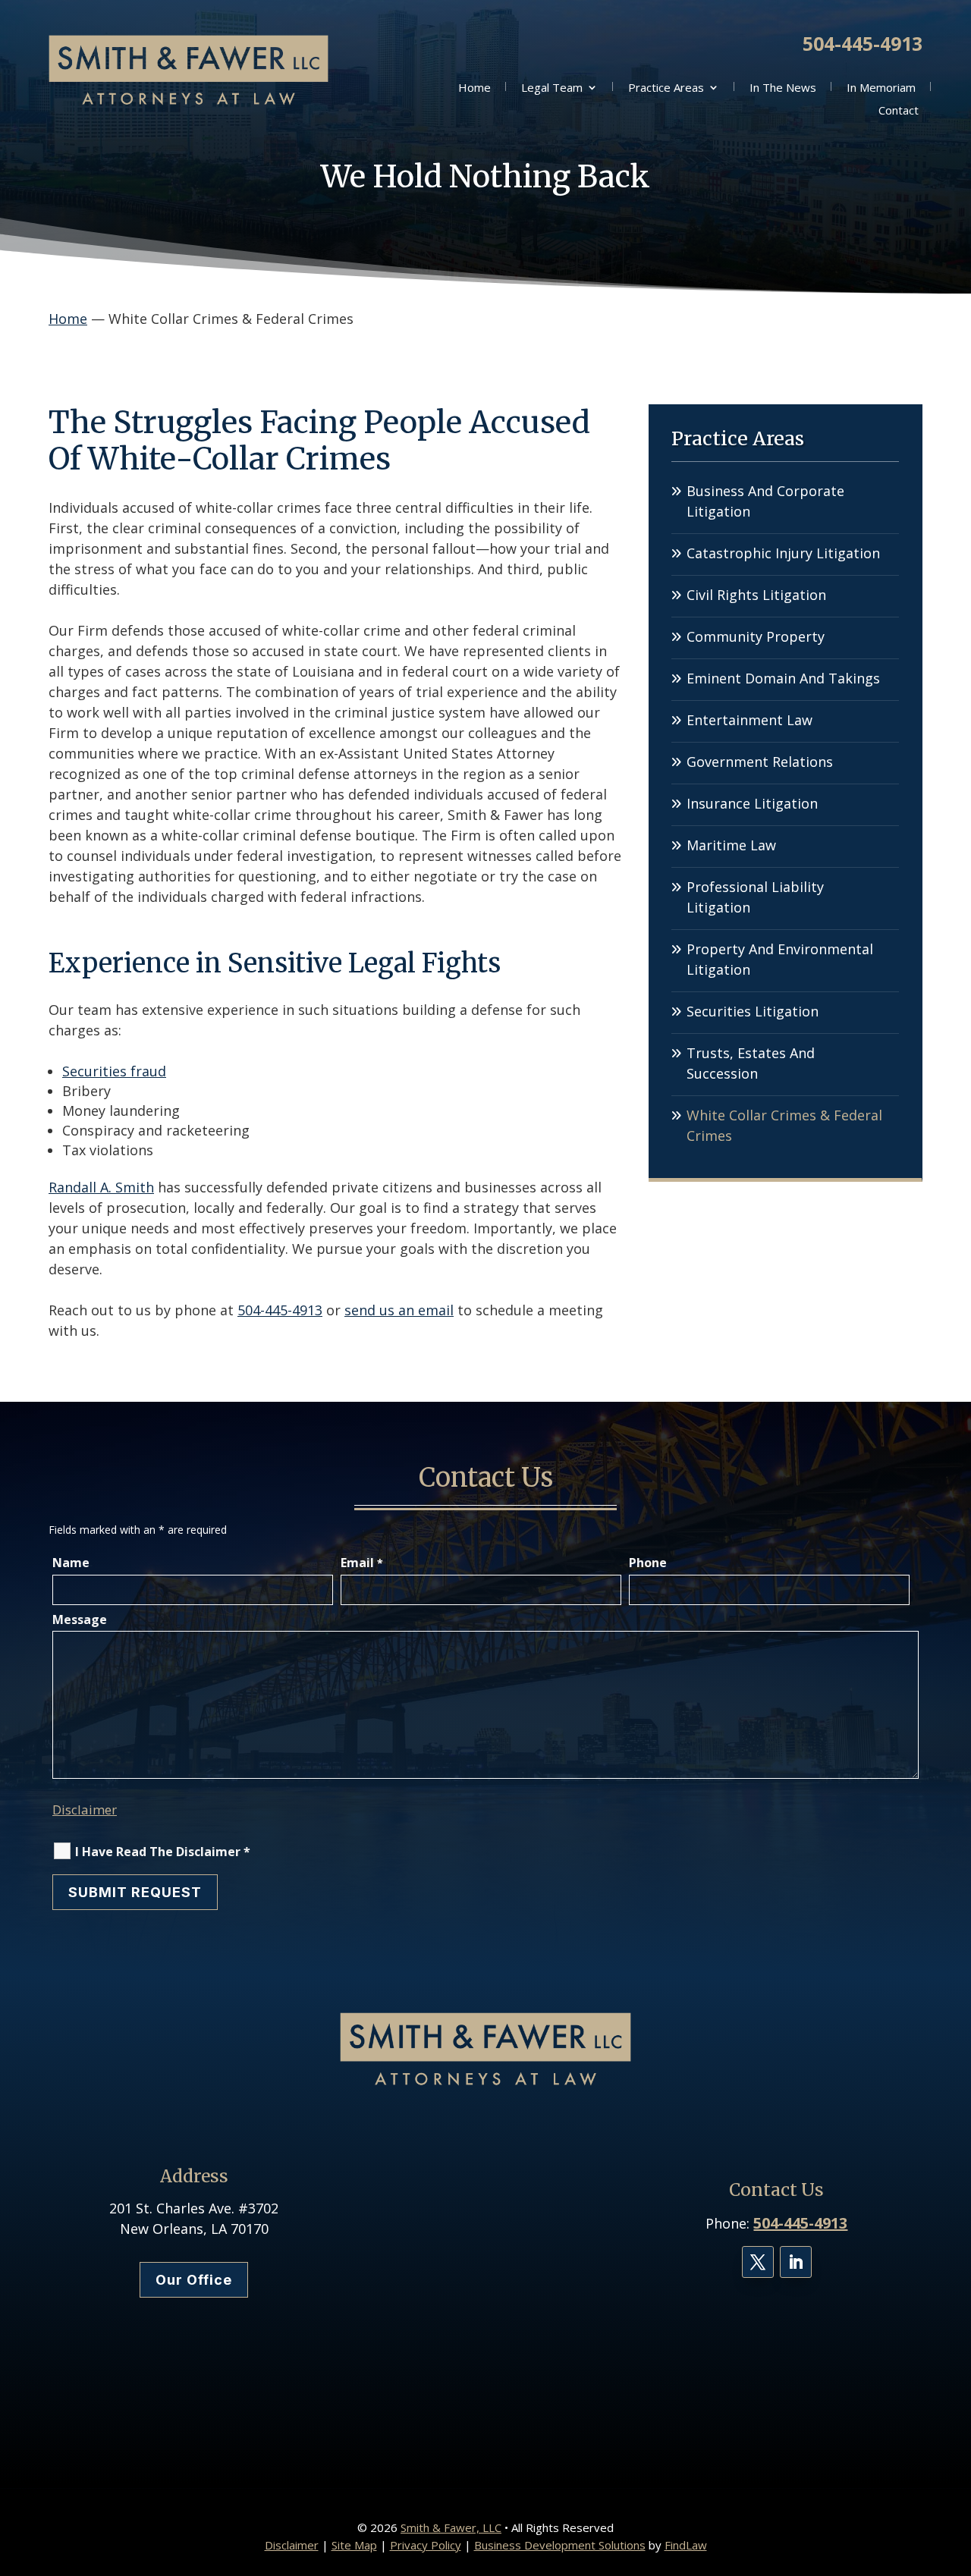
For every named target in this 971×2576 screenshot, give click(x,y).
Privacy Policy (426, 2545)
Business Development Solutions (560, 2545)
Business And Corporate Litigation (765, 501)
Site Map (354, 2545)
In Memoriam (881, 88)
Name (71, 1563)
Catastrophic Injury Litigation (783, 553)
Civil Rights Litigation (756, 595)
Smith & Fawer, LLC (451, 2527)
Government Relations (760, 762)
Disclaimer (85, 1809)
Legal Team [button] (552, 88)
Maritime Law (731, 845)
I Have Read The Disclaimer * (163, 1852)
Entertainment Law (749, 720)
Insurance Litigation (752, 803)
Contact (899, 111)
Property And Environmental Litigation (780, 959)
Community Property (756, 636)
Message (80, 1619)
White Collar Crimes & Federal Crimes (784, 1125)
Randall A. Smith (101, 1187)
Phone (648, 1563)
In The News (783, 88)
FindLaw (686, 2545)
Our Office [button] (194, 2280)
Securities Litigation (753, 1011)
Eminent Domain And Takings (783, 678)
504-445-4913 (863, 43)
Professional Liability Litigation (755, 897)
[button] (956, 2466)
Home (475, 88)
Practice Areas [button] (666, 88)
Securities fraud (114, 1071)
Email (362, 1563)
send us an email (399, 1310)
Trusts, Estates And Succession (751, 1063)
